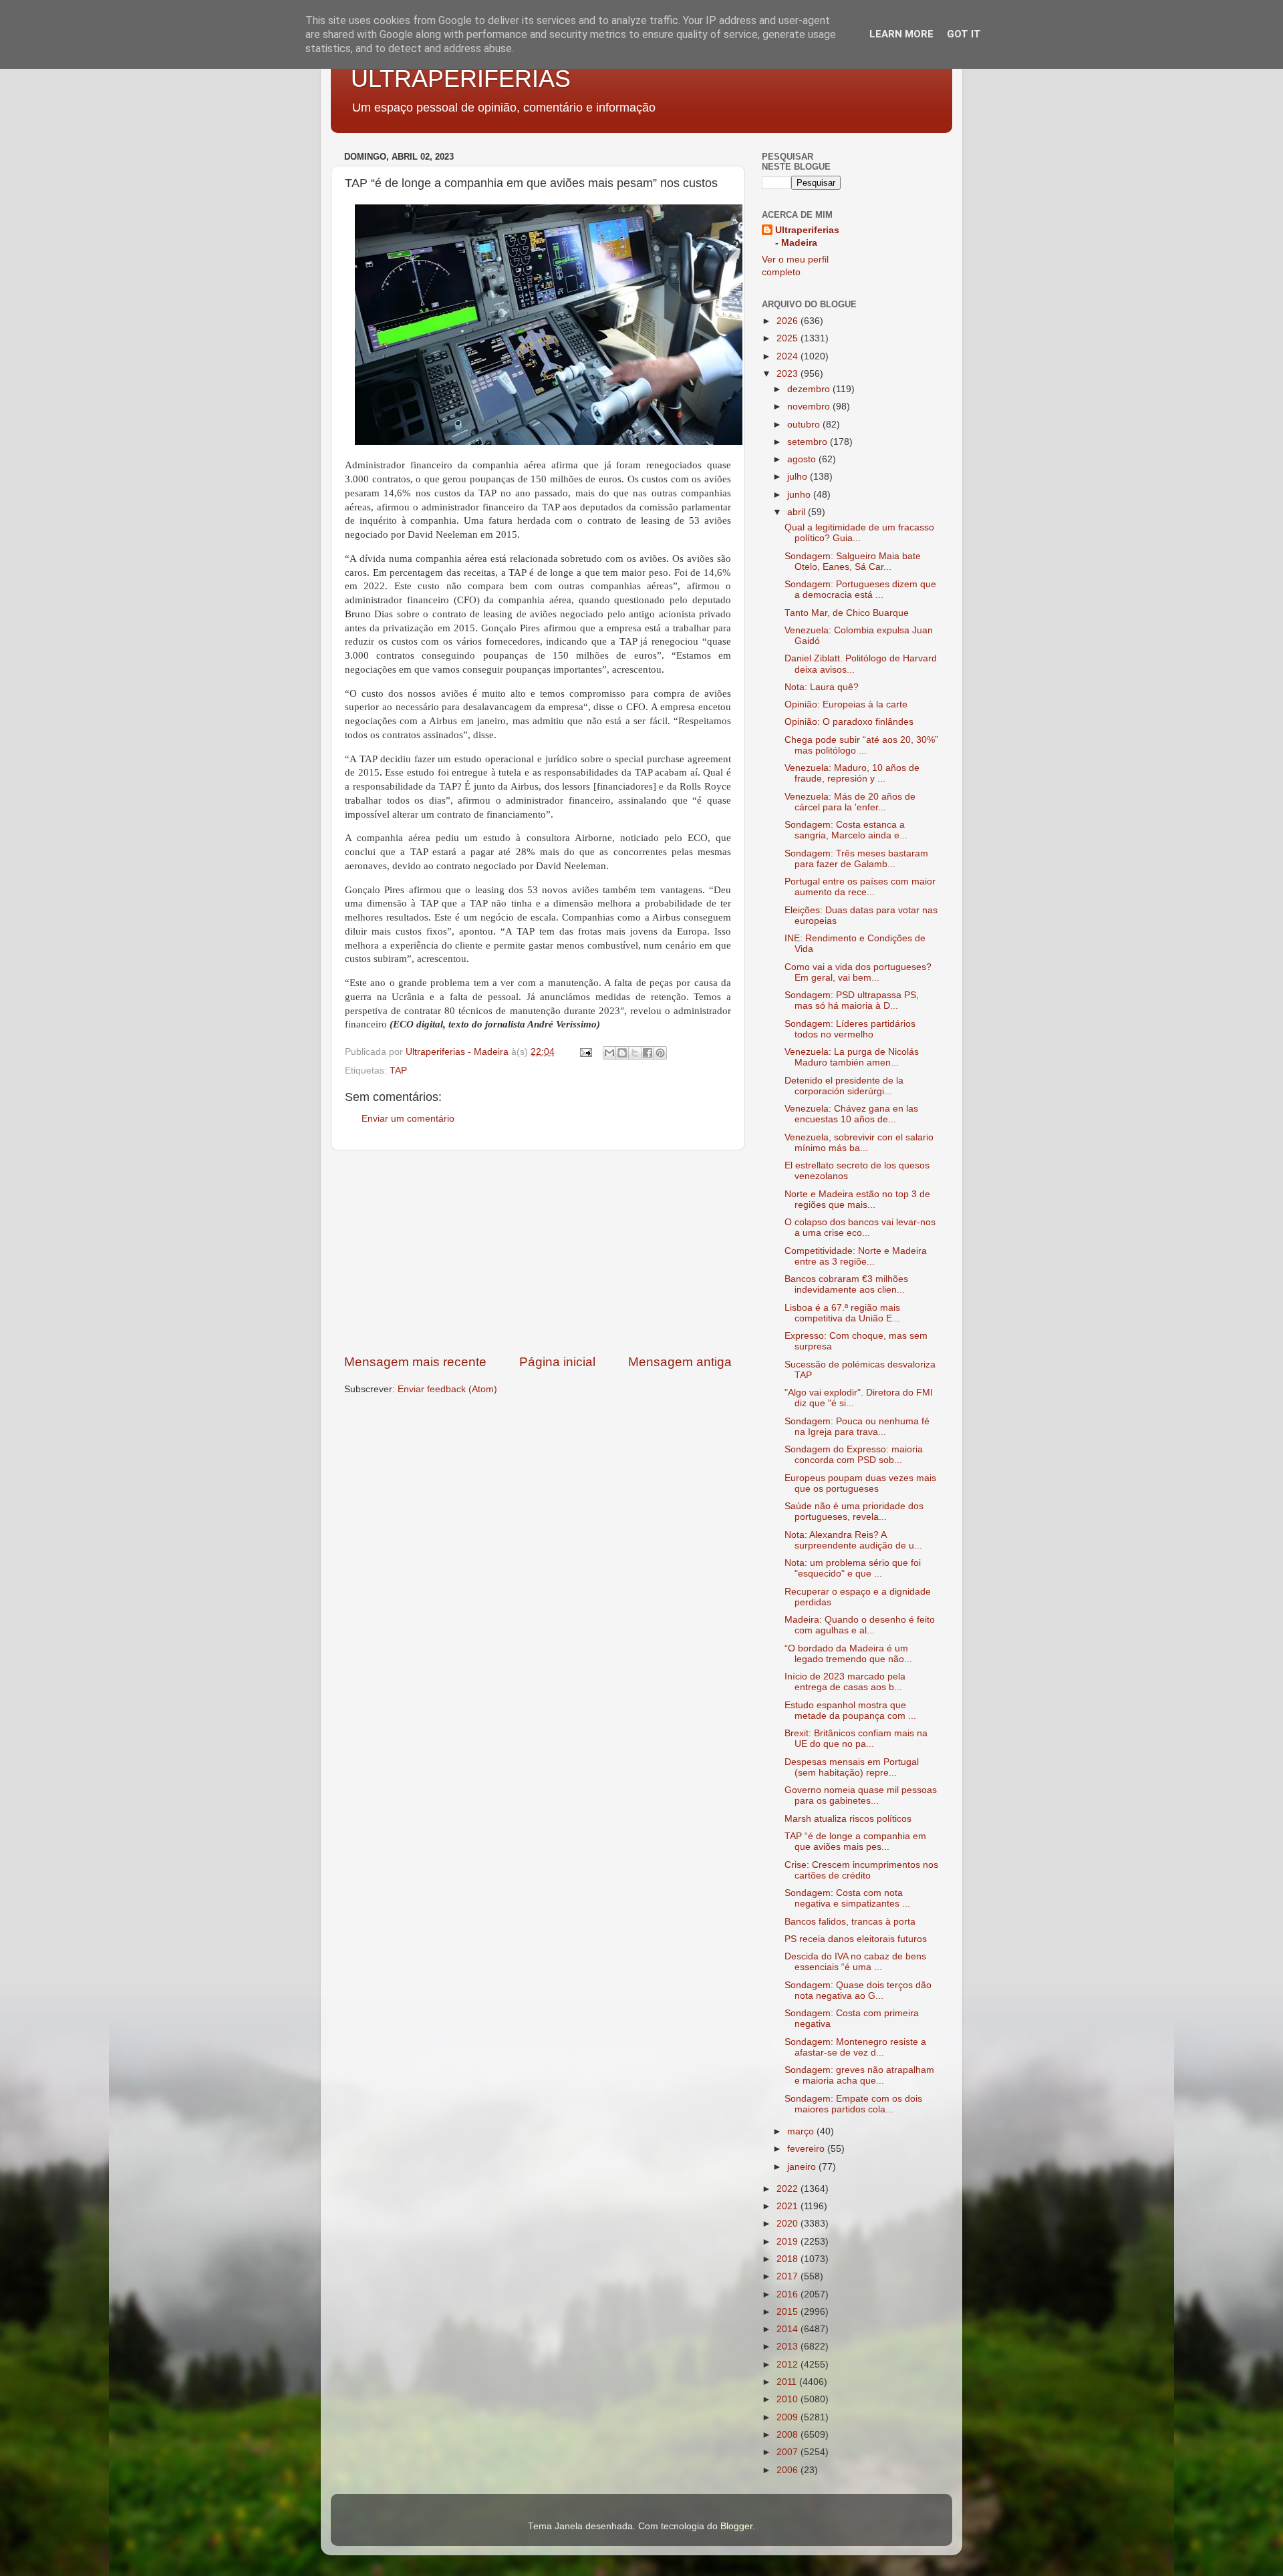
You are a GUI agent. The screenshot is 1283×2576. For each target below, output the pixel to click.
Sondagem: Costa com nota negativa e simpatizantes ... (847, 1898)
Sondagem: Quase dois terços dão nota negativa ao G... (858, 1990)
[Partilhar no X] (635, 1053)
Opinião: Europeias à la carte (846, 704)
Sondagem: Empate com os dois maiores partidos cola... (853, 2104)
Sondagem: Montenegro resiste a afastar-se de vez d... (855, 2047)
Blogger (736, 2526)
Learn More (901, 34)
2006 (789, 2470)
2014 (789, 2329)
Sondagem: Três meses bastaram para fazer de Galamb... (856, 859)
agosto (803, 459)
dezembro (810, 389)
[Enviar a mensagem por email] (609, 1053)
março (802, 2131)
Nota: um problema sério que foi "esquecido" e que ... (853, 1568)
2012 (789, 2365)
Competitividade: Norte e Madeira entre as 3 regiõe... (856, 1256)
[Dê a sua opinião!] (622, 1053)
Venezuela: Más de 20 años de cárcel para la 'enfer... (850, 802)
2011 (788, 2382)
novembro (810, 407)
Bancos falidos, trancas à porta (850, 1922)
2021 (789, 2206)
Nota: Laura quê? (822, 687)
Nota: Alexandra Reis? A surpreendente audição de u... (853, 1540)
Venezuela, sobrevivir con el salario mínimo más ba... (859, 1143)
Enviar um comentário (408, 1119)
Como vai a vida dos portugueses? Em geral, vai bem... (858, 972)
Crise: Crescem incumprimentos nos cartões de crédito (861, 1870)
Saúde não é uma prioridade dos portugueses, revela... (854, 1511)
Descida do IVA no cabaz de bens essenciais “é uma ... (855, 1962)
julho (799, 477)
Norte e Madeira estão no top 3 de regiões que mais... (857, 1199)
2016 (789, 2294)
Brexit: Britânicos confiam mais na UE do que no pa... (856, 1739)
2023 (789, 374)
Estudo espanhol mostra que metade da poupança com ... (850, 1711)
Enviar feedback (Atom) (447, 1389)
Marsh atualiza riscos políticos (848, 1819)
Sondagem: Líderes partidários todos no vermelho (850, 1029)
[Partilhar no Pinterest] (660, 1053)
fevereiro (807, 2149)
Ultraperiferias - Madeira (807, 236)
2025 (789, 338)
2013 (789, 2347)
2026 (789, 321)
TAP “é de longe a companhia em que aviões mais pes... (855, 1841)
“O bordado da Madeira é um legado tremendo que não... (848, 1654)
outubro (805, 425)
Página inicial (557, 1362)
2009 (789, 2417)
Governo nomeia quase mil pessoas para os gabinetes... (861, 1795)
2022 (789, 2189)
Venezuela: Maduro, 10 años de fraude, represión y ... (852, 773)
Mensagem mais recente (415, 1362)
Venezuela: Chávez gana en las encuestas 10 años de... (851, 1114)
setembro (809, 442)
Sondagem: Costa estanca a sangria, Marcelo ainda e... (846, 830)
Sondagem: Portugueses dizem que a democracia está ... (860, 590)
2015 (789, 2312)
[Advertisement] (538, 1252)
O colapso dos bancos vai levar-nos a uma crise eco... (860, 1228)
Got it (964, 34)
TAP (398, 1071)
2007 (789, 2452)
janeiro (803, 2167)
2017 (789, 2276)
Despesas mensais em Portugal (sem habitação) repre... (852, 1767)
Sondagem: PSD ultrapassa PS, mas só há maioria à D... (852, 1000)
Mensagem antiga (680, 1362)
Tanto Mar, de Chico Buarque (847, 613)
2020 (789, 2224)
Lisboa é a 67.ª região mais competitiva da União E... (842, 1313)
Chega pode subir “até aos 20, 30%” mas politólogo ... (861, 745)
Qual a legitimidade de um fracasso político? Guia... (859, 533)
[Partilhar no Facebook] (648, 1053)
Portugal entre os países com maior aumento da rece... (860, 887)
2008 (789, 2435)
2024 (789, 356)
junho (800, 495)
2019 (789, 2242)
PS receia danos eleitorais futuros (856, 1939)
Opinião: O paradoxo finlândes (849, 722)
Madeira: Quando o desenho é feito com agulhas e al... (860, 1625)
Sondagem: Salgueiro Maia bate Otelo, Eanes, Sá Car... (853, 561)
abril (798, 512)
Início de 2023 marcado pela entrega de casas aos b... (845, 1682)
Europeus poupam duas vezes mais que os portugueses (860, 1483)
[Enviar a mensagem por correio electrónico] (585, 1052)
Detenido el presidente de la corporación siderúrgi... (844, 1086)
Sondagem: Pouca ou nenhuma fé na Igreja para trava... (857, 1427)
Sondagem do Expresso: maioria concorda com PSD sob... (854, 1455)
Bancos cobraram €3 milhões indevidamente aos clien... (846, 1284)
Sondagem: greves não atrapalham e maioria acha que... (859, 2075)
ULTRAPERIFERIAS (461, 78)
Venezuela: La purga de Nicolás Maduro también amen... (852, 1057)
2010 (789, 2399)
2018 (789, 2259)
